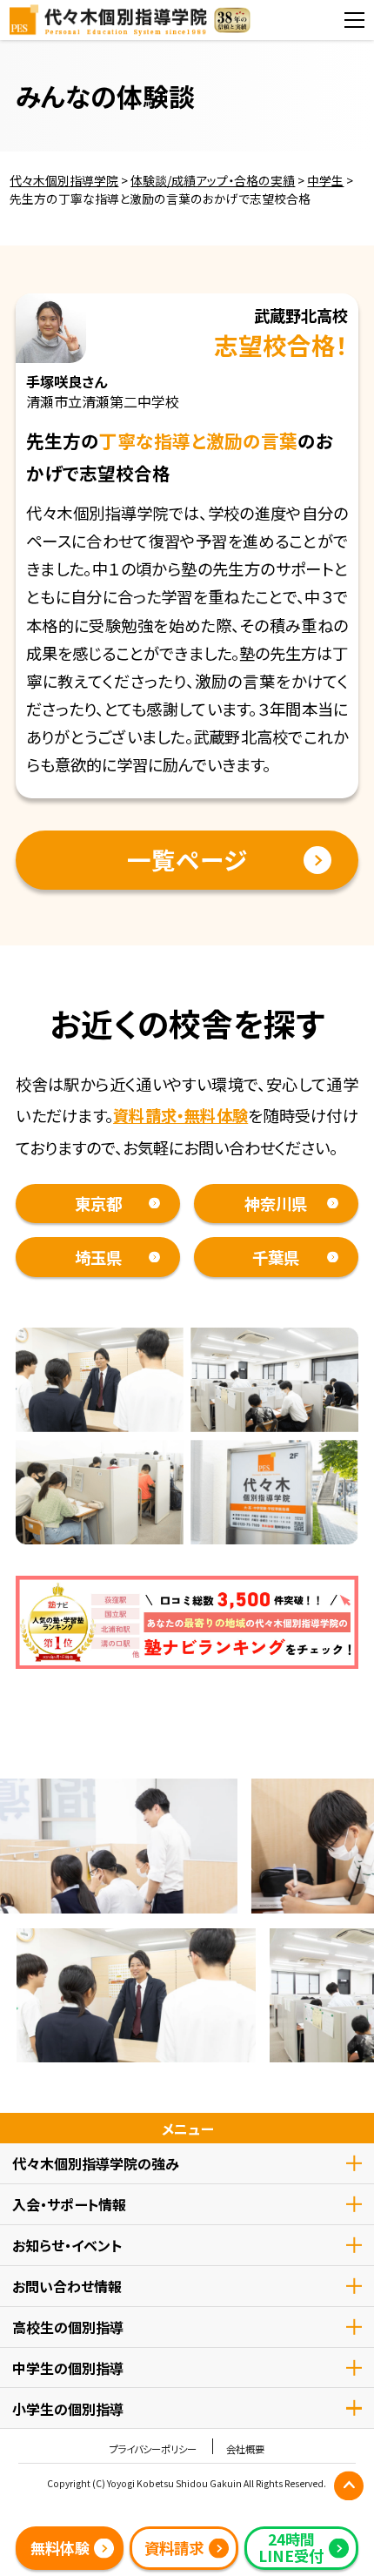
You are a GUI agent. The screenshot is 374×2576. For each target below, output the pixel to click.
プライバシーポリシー (153, 2449)
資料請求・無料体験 (180, 1115)
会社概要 (245, 2449)
